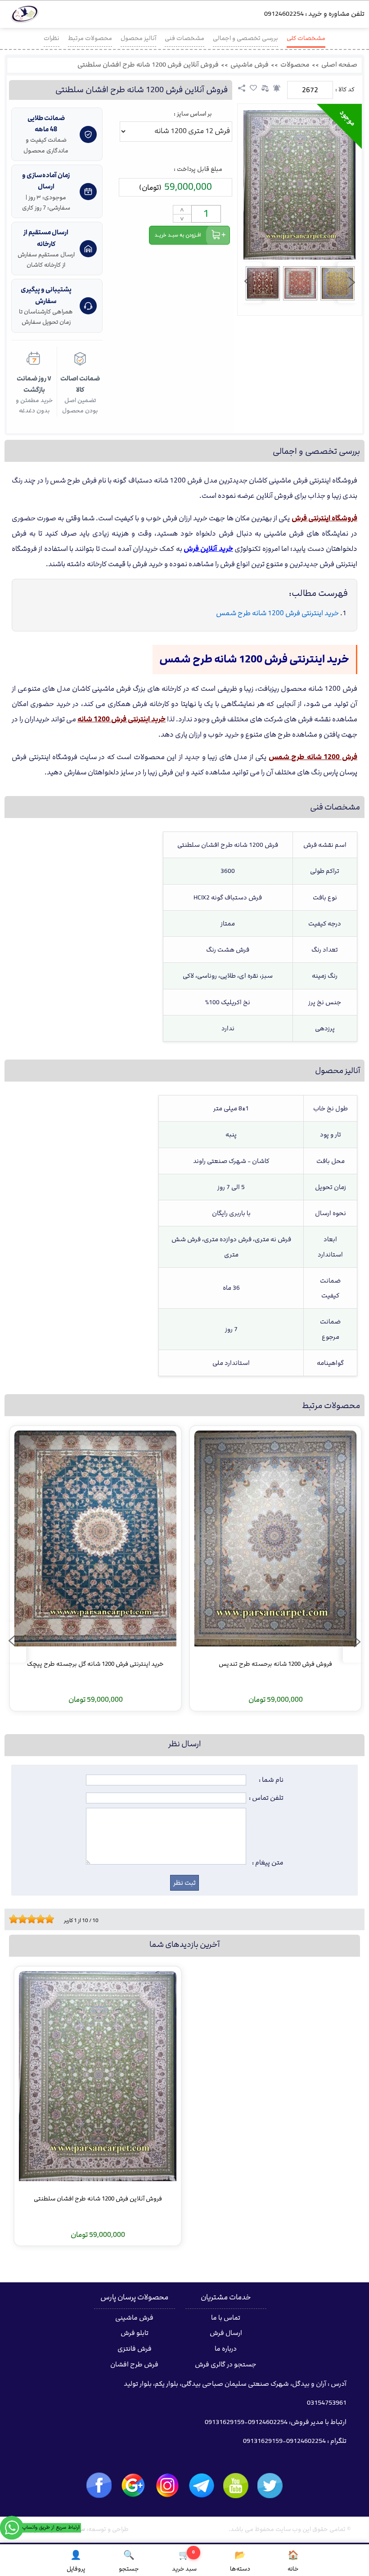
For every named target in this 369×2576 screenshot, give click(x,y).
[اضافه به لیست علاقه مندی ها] (253, 88)
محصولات (295, 65)
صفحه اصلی (339, 65)
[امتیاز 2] (16, 1919)
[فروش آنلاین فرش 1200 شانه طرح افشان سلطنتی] (299, 185)
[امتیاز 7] (38, 1919)
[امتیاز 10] (52, 1919)
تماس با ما (226, 2318)
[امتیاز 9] (47, 1919)
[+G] (133, 2486)
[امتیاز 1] (11, 1919)
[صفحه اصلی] (25, 16)
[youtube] (236, 2486)
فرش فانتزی (135, 2349)
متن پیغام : (268, 1863)
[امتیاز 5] (29, 1919)
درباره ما (226, 2349)
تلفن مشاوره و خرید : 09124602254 (314, 14)
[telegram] (202, 2486)
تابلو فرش (135, 2333)
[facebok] (99, 2485)
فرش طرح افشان (134, 2365)
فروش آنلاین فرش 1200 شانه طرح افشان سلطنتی (148, 65)
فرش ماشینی (250, 65)
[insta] (167, 2486)
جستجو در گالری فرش (226, 2365)
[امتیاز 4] (25, 1919)
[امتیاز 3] (20, 1919)
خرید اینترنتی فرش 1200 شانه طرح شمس (277, 613)
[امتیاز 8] (43, 1919)
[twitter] (270, 2486)
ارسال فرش (226, 2333)
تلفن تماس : (266, 1798)
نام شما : (271, 1780)
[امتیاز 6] (34, 1919)
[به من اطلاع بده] (277, 88)
